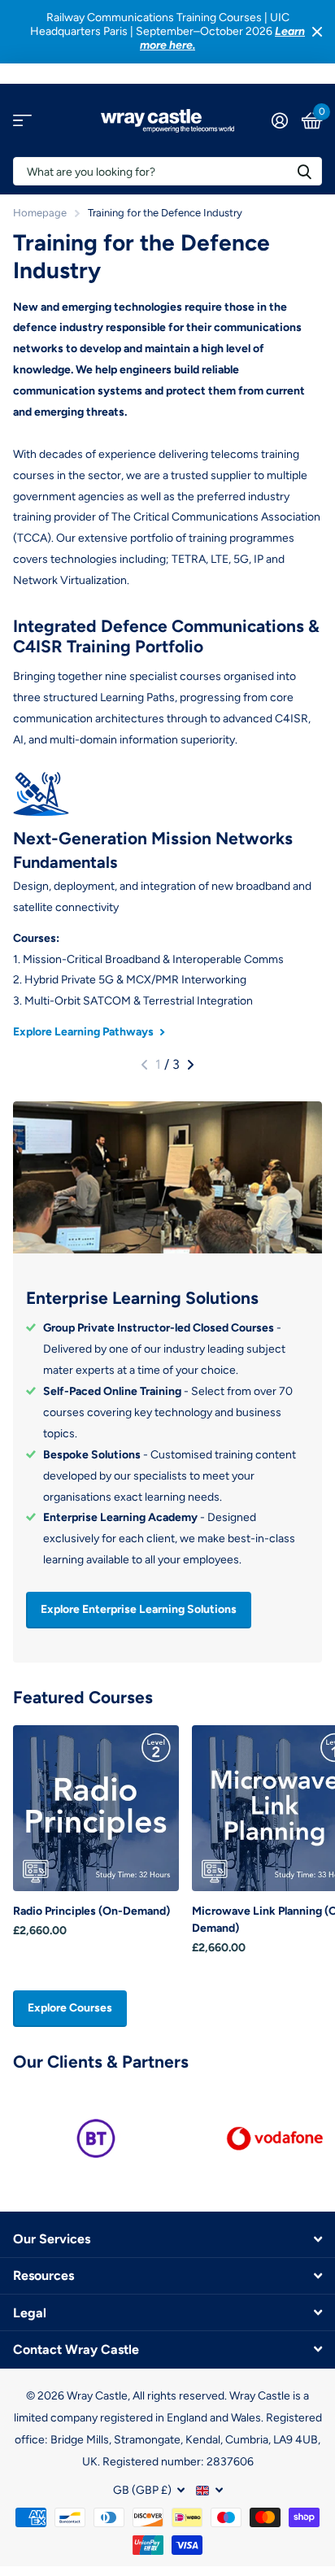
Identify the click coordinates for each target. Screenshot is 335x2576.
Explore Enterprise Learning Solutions (139, 1609)
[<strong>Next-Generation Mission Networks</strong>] (167, 794)
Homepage (40, 213)
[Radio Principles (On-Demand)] (96, 1808)
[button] (144, 1065)
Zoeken (304, 171)
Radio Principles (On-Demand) (91, 1911)
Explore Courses (70, 2008)
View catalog (22, 121)
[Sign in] (279, 120)
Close (317, 32)
